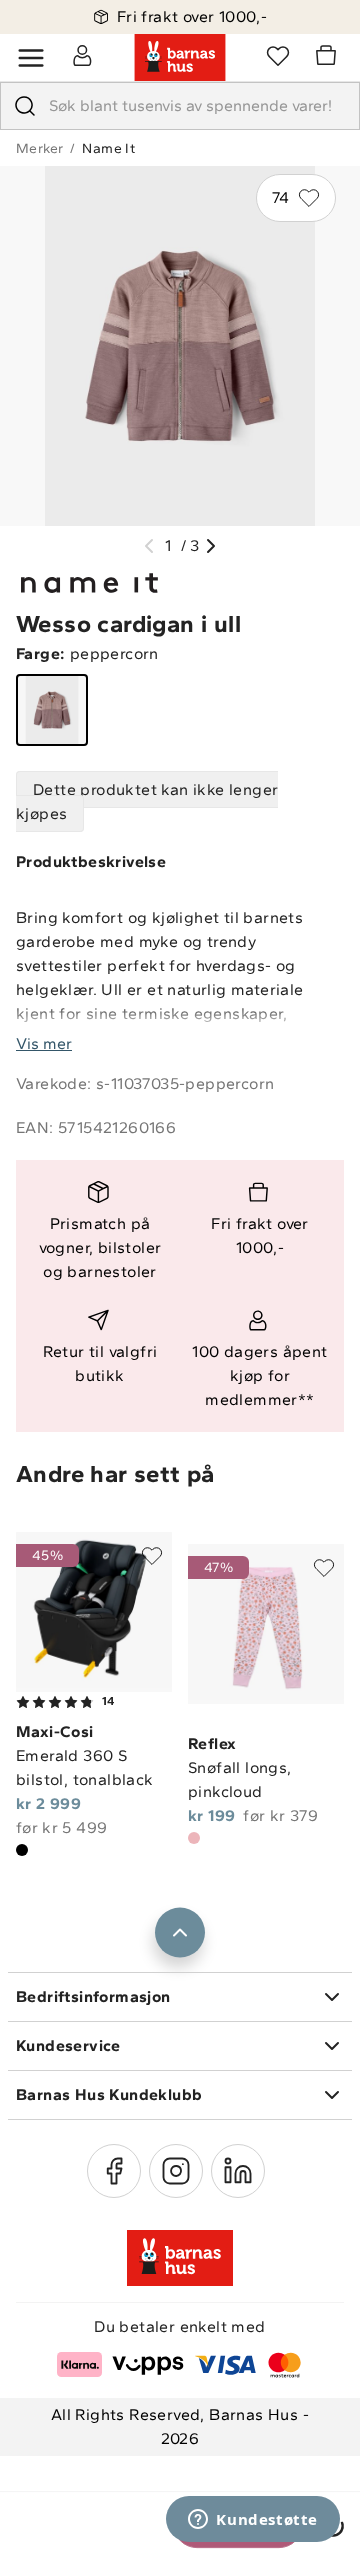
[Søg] (25, 106)
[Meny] (31, 58)
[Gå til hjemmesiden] (180, 58)
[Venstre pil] (149, 546)
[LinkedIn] (238, 2171)
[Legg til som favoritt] (152, 1556)
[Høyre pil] (211, 546)
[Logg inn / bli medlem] (82, 55)
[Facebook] (114, 2171)
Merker (39, 148)
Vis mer (44, 1043)
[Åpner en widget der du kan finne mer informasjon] (253, 2521)
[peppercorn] (52, 710)
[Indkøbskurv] (329, 58)
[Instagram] (176, 2171)
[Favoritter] (278, 55)
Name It (108, 148)
